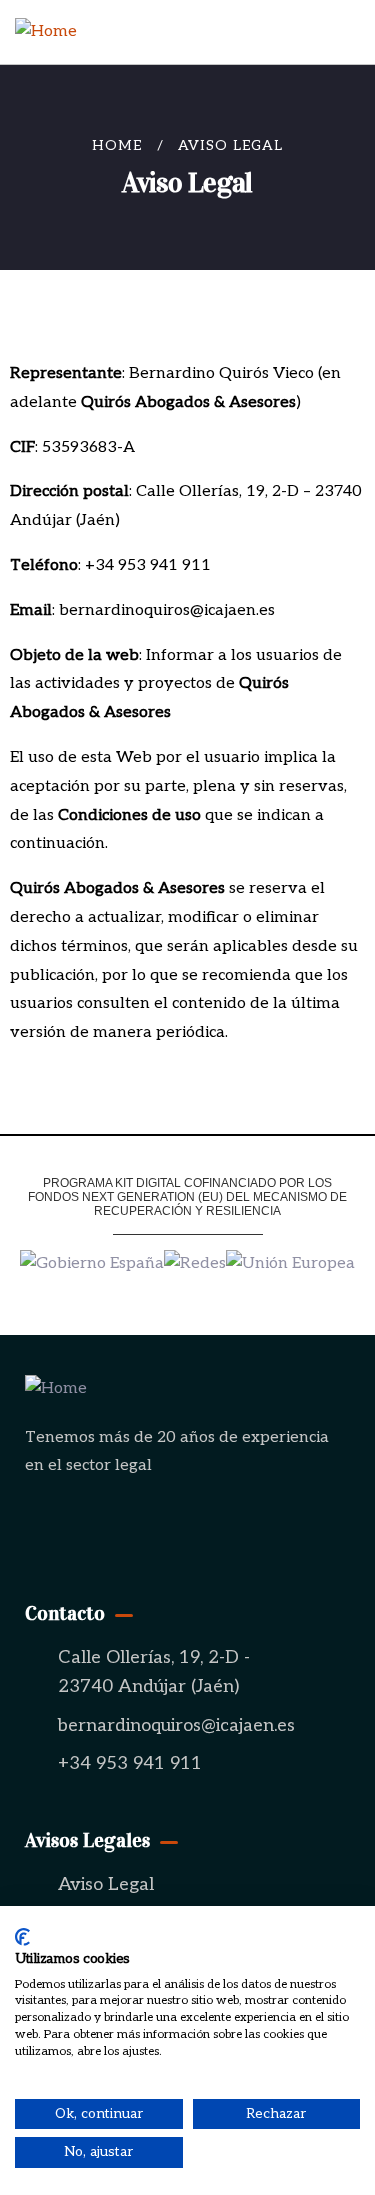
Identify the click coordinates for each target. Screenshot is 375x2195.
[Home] (46, 32)
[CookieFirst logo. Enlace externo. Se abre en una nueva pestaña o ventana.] (22, 1937)
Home (117, 145)
